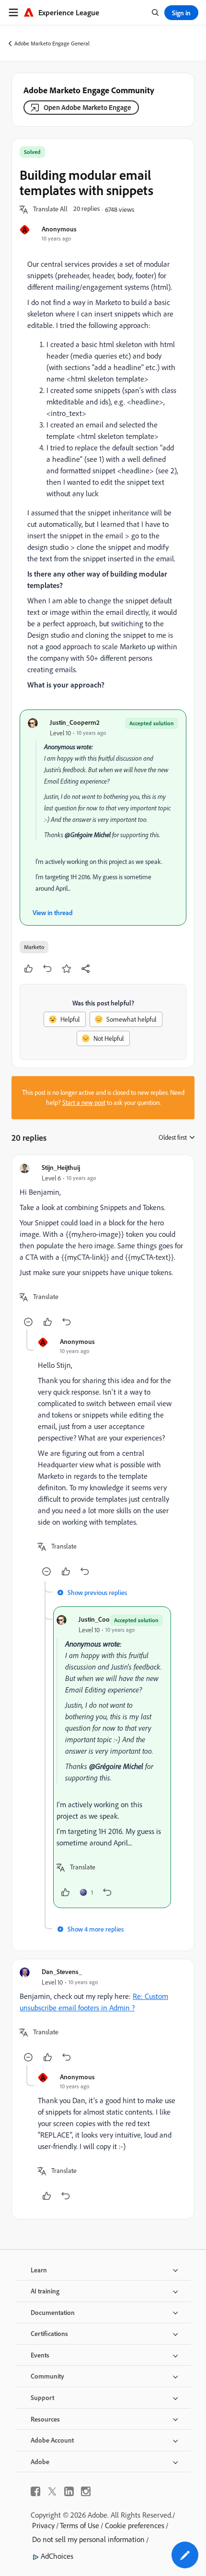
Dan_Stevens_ (62, 1971)
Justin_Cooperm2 (75, 722)
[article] (103, 1246)
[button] (50, 209)
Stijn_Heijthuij (61, 1167)
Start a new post (84, 1102)
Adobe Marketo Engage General (52, 43)
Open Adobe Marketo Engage (87, 107)
